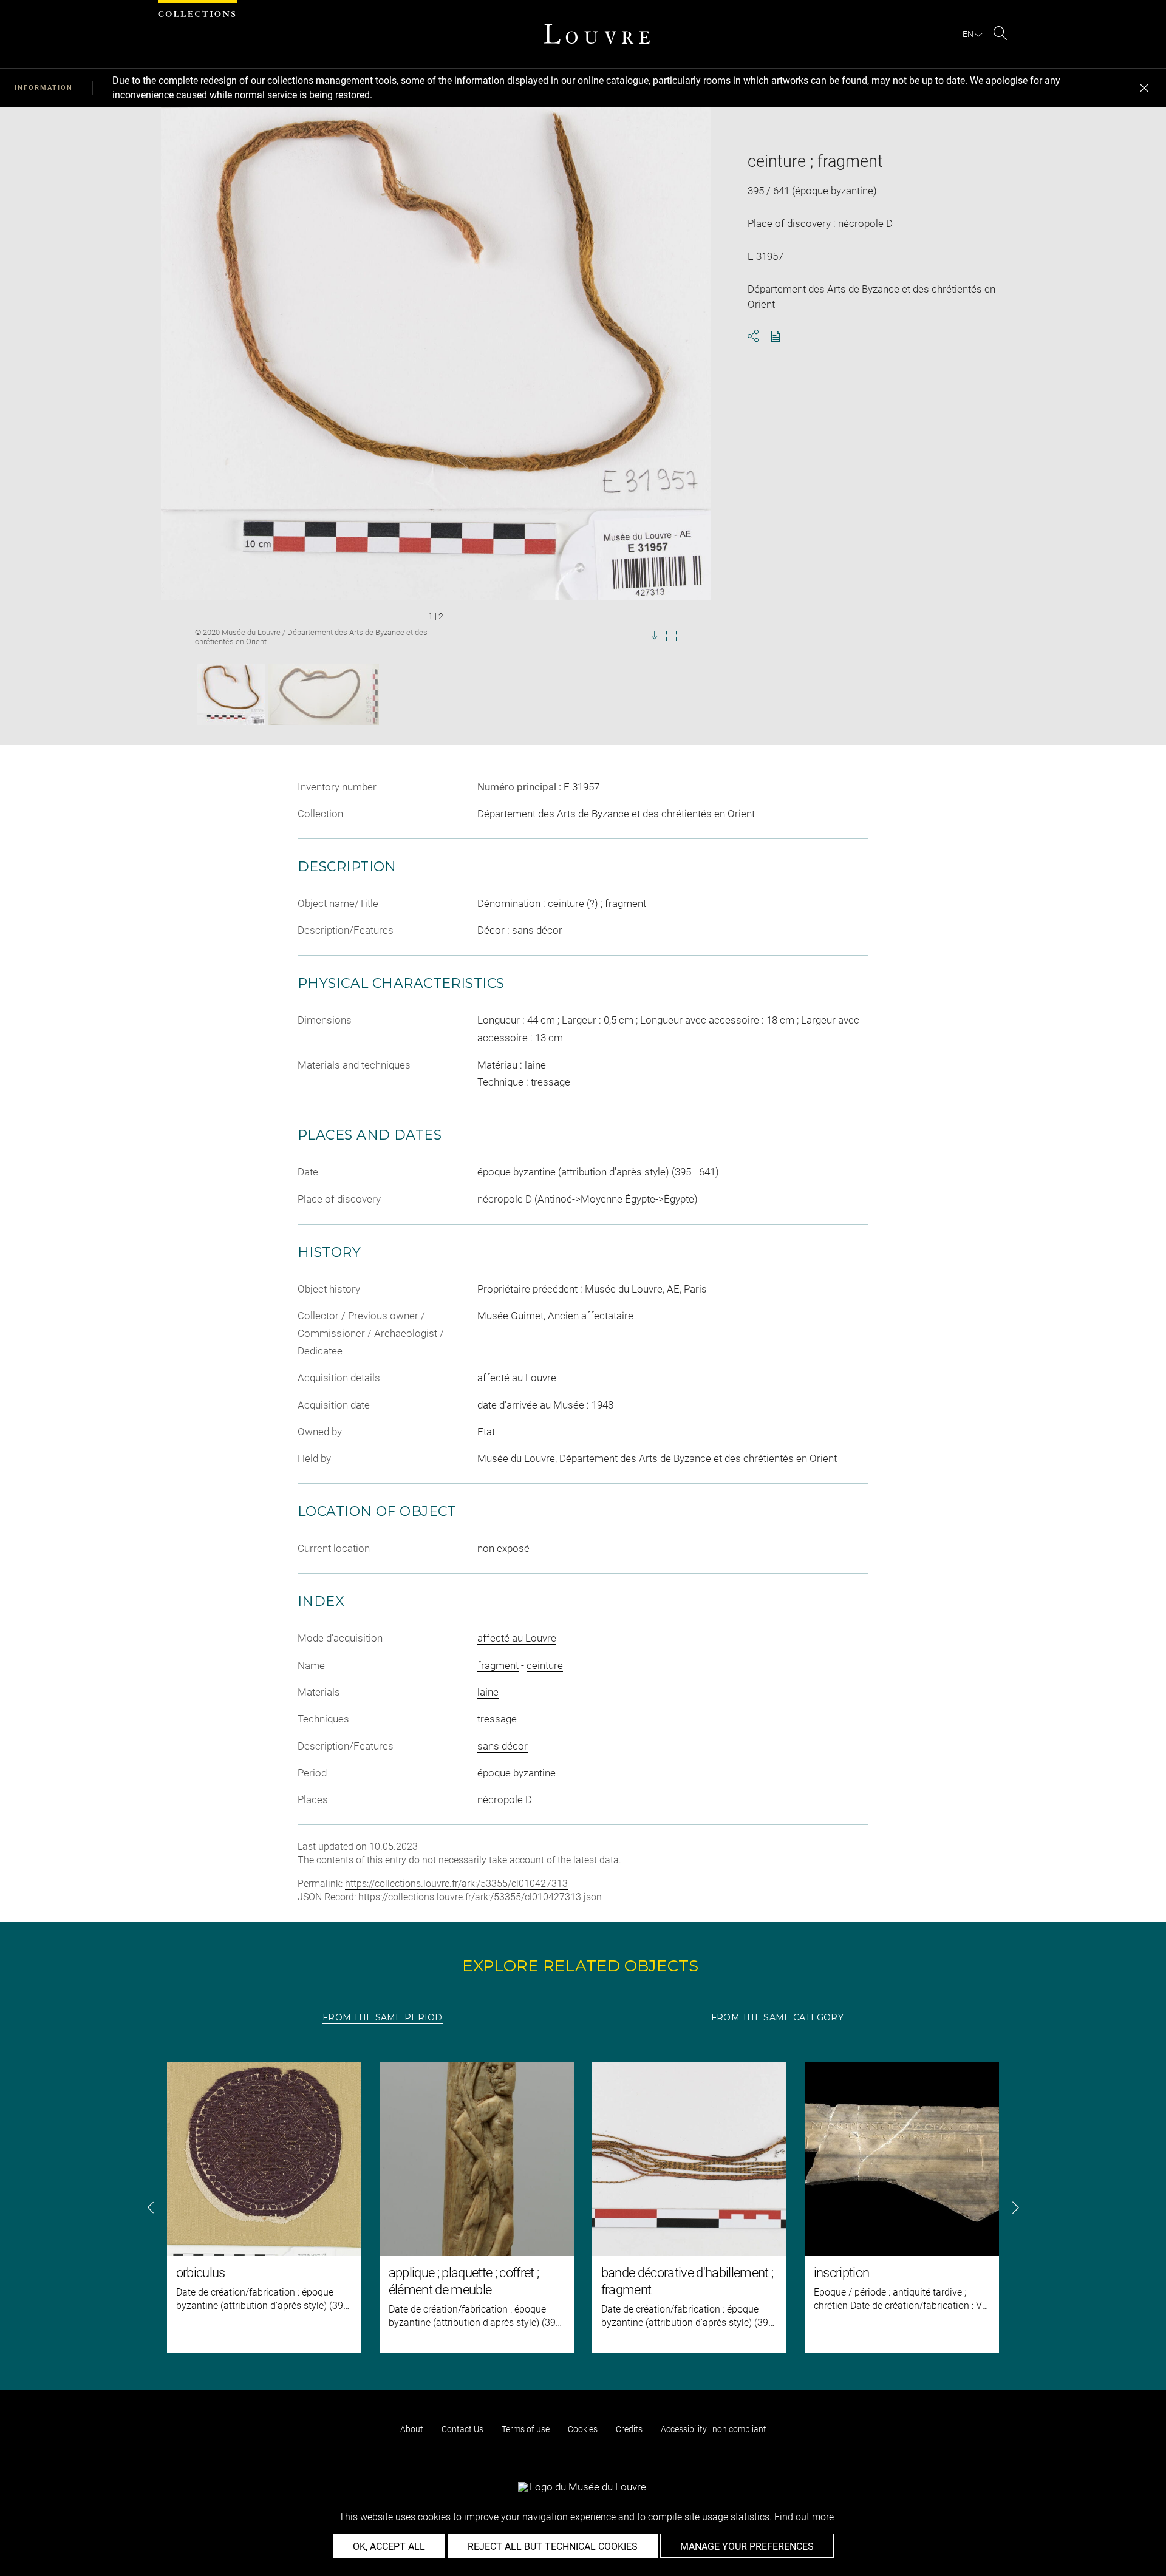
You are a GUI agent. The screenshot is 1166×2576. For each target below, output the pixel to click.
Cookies (583, 2429)
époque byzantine (517, 1773)
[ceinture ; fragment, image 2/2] (324, 695)
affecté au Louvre (517, 1638)
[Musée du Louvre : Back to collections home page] (597, 34)
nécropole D (505, 1799)
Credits (629, 2429)
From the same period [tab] (383, 2017)
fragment (498, 1665)
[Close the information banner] (1144, 88)
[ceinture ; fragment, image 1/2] (231, 695)
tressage (497, 1719)
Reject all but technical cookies (553, 2547)
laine (488, 1692)
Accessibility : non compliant (714, 2429)
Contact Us (462, 2429)
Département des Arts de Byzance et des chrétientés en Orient (616, 814)
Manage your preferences (747, 2547)
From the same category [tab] (777, 2017)
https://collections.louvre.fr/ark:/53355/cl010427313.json (480, 1897)
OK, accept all (389, 2547)
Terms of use (526, 2429)
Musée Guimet (510, 1316)
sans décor (503, 1746)
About (412, 2429)
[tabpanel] (583, 2207)
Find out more (804, 2517)
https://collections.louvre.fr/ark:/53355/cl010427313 (456, 1884)
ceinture (545, 1665)
